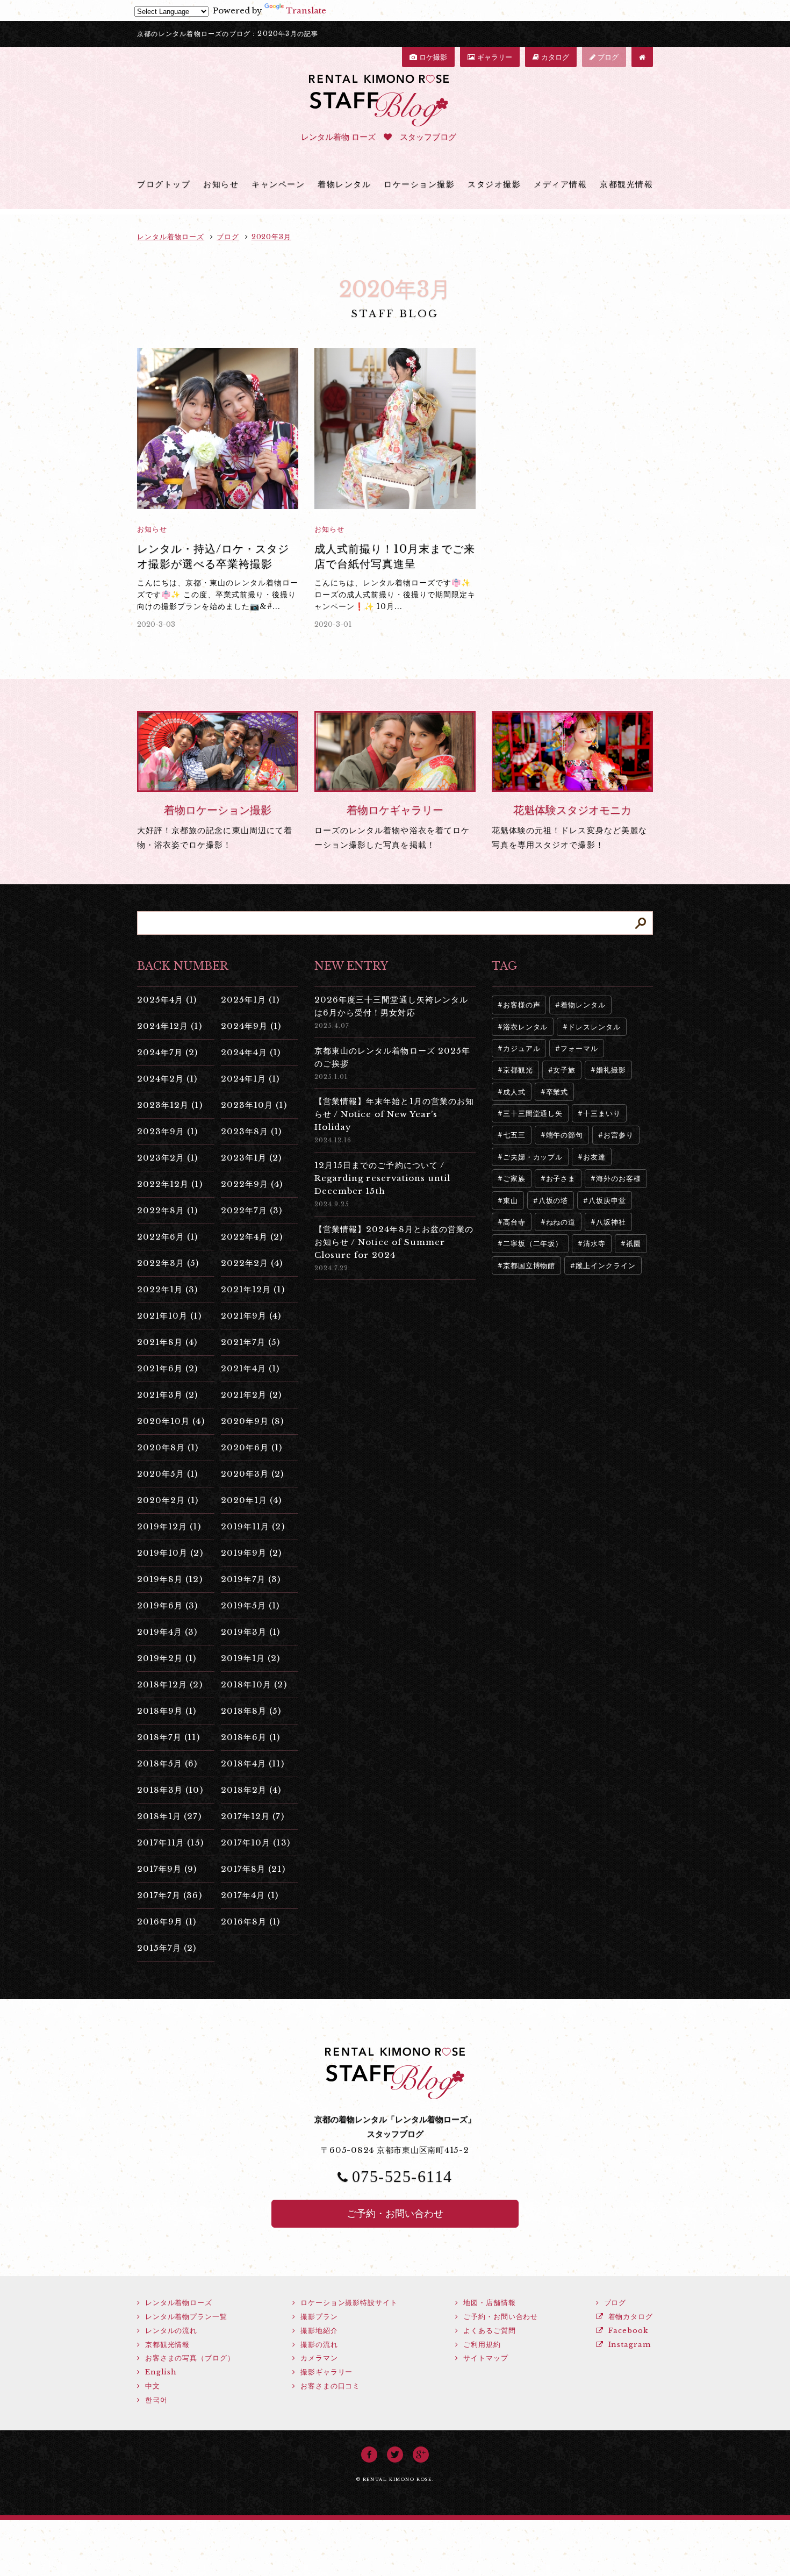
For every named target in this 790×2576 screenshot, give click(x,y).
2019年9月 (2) (252, 1553)
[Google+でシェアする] (421, 2455)
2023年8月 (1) (252, 1131)
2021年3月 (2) (168, 1395)
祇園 (634, 1244)
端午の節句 (565, 1135)
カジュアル (522, 1049)
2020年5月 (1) (168, 1474)
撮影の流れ (318, 2345)
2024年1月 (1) (250, 1079)
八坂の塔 (554, 1201)
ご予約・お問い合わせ (395, 2214)
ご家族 (514, 1179)
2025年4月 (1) (167, 1000)
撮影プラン (318, 2317)
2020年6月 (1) (252, 1447)
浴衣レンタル (525, 1027)
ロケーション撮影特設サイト (348, 2303)
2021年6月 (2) (168, 1368)
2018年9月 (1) (167, 1711)
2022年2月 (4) (252, 1263)
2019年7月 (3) (251, 1579)
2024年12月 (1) (170, 1026)
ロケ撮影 (432, 57)
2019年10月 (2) (170, 1553)
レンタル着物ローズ (177, 2303)
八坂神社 (611, 1222)
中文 (151, 2386)
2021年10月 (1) (169, 1316)
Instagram (628, 2345)
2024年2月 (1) (167, 1079)
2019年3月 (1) (251, 1632)
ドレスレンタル (594, 1027)
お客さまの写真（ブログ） (189, 2358)
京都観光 (518, 1070)
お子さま (561, 1179)
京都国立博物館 (529, 1266)
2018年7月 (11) (168, 1737)
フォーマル (579, 1049)
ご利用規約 (480, 2345)
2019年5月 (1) (250, 1605)
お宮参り (619, 1135)
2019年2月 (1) (167, 1658)
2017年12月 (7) (253, 1816)
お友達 (594, 1157)
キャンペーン (278, 184)
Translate (306, 10)
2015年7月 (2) (167, 1948)
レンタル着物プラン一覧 (185, 2317)
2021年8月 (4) (167, 1342)
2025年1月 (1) (250, 1000)
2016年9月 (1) (167, 1922)
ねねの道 (561, 1222)
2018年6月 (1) (251, 1737)
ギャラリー (494, 57)
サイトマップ (484, 2358)
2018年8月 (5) (251, 1711)
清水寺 (594, 1244)
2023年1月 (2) (252, 1158)
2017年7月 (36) (170, 1895)
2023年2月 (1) (168, 1158)
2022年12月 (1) (170, 1184)
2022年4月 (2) (252, 1237)
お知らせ (221, 184)
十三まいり (602, 1114)
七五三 (514, 1135)
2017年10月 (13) (256, 1842)
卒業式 (557, 1092)
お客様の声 (522, 1005)
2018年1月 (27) (169, 1816)
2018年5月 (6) (167, 1763)
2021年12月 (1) (253, 1289)
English (160, 2372)
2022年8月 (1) (168, 1210)
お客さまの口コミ (329, 2386)
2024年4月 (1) (251, 1052)
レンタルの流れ (170, 2331)
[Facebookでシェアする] (369, 2455)
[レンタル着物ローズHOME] (642, 57)
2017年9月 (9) (167, 1869)
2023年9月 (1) (168, 1131)
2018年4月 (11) (253, 1763)
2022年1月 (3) (168, 1289)
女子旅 (564, 1070)
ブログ (607, 57)
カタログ (554, 57)
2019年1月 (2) (251, 1658)
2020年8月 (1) (168, 1447)
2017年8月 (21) (253, 1869)
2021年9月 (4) (251, 1316)
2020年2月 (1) (168, 1500)
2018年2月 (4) (251, 1790)
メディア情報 (560, 184)
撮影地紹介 (318, 2331)
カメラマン (318, 2358)
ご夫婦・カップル (533, 1157)
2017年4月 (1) (250, 1895)
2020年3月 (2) (253, 1474)
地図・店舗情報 (488, 2303)
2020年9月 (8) (253, 1421)
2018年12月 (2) (170, 1684)
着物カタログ (629, 2317)
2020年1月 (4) (252, 1500)
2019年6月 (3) (168, 1605)
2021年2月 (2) (252, 1395)
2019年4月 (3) (167, 1632)
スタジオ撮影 (494, 184)
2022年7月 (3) (252, 1210)
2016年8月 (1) (251, 1922)
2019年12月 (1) (169, 1526)
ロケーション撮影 (419, 184)
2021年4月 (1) (250, 1368)
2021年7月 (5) (251, 1342)
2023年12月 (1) (170, 1105)
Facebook (627, 2331)
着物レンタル (344, 184)
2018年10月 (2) (254, 1684)
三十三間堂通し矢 (533, 1114)
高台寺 (514, 1222)
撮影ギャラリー (325, 2372)
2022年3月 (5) (168, 1263)
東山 (511, 1201)
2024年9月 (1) (251, 1026)
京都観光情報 (626, 184)
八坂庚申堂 (607, 1201)
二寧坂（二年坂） (533, 1244)
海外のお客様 (618, 1179)
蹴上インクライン (605, 1266)
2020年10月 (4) (171, 1421)
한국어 (155, 2400)
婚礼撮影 (611, 1070)
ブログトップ (164, 184)
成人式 (514, 1092)
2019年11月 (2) (253, 1526)
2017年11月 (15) (170, 1842)
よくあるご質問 (488, 2331)
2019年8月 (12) (170, 1579)
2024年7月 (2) (168, 1052)
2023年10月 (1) (254, 1105)
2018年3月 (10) (170, 1790)
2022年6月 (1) (168, 1237)
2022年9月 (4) (252, 1184)
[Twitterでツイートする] (395, 2455)
